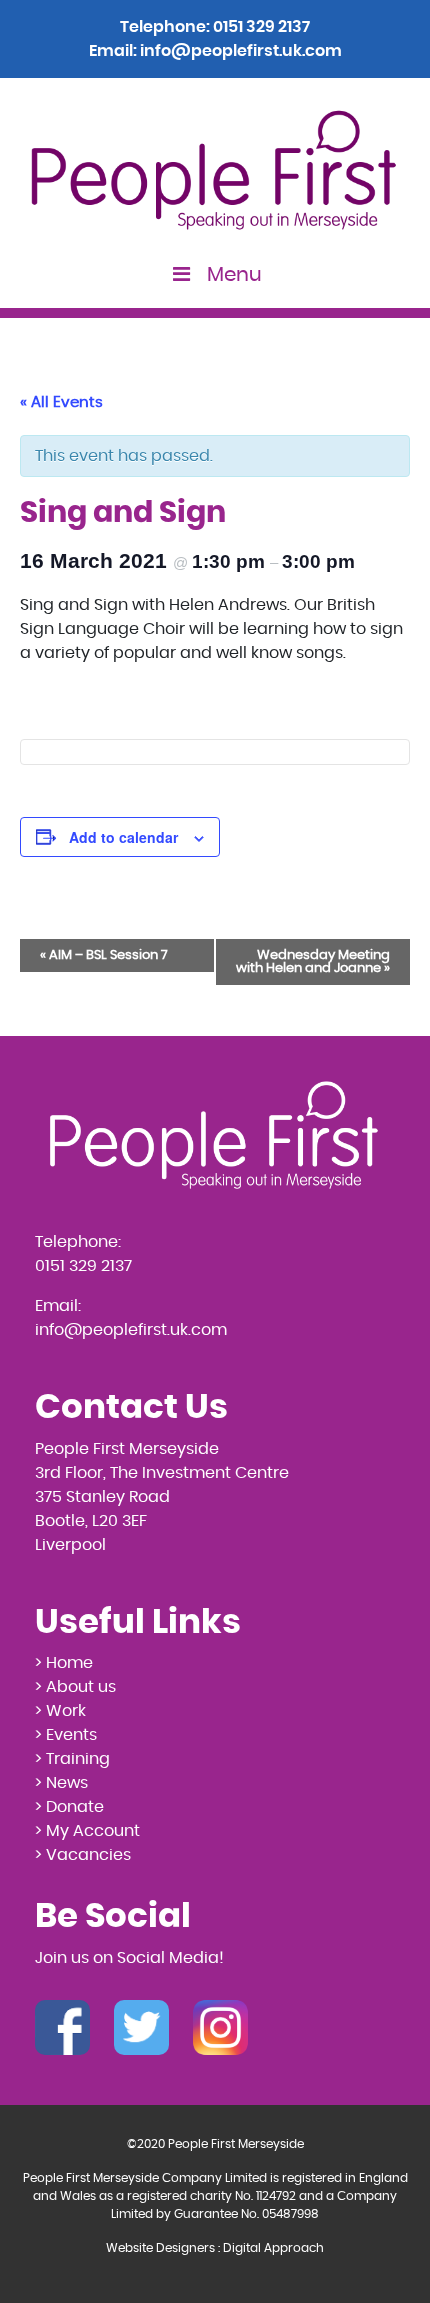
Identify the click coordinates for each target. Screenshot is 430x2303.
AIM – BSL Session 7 (104, 955)
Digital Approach (273, 2248)
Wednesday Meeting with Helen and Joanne (313, 962)
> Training (72, 1759)
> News (61, 1783)
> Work (60, 1711)
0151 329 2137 (261, 27)
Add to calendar (123, 837)
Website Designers (160, 2248)
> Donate (69, 1807)
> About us (75, 1687)
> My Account (87, 1831)
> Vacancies (83, 1855)
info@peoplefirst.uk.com (241, 51)
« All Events (61, 402)
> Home (64, 1663)
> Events (66, 1735)
